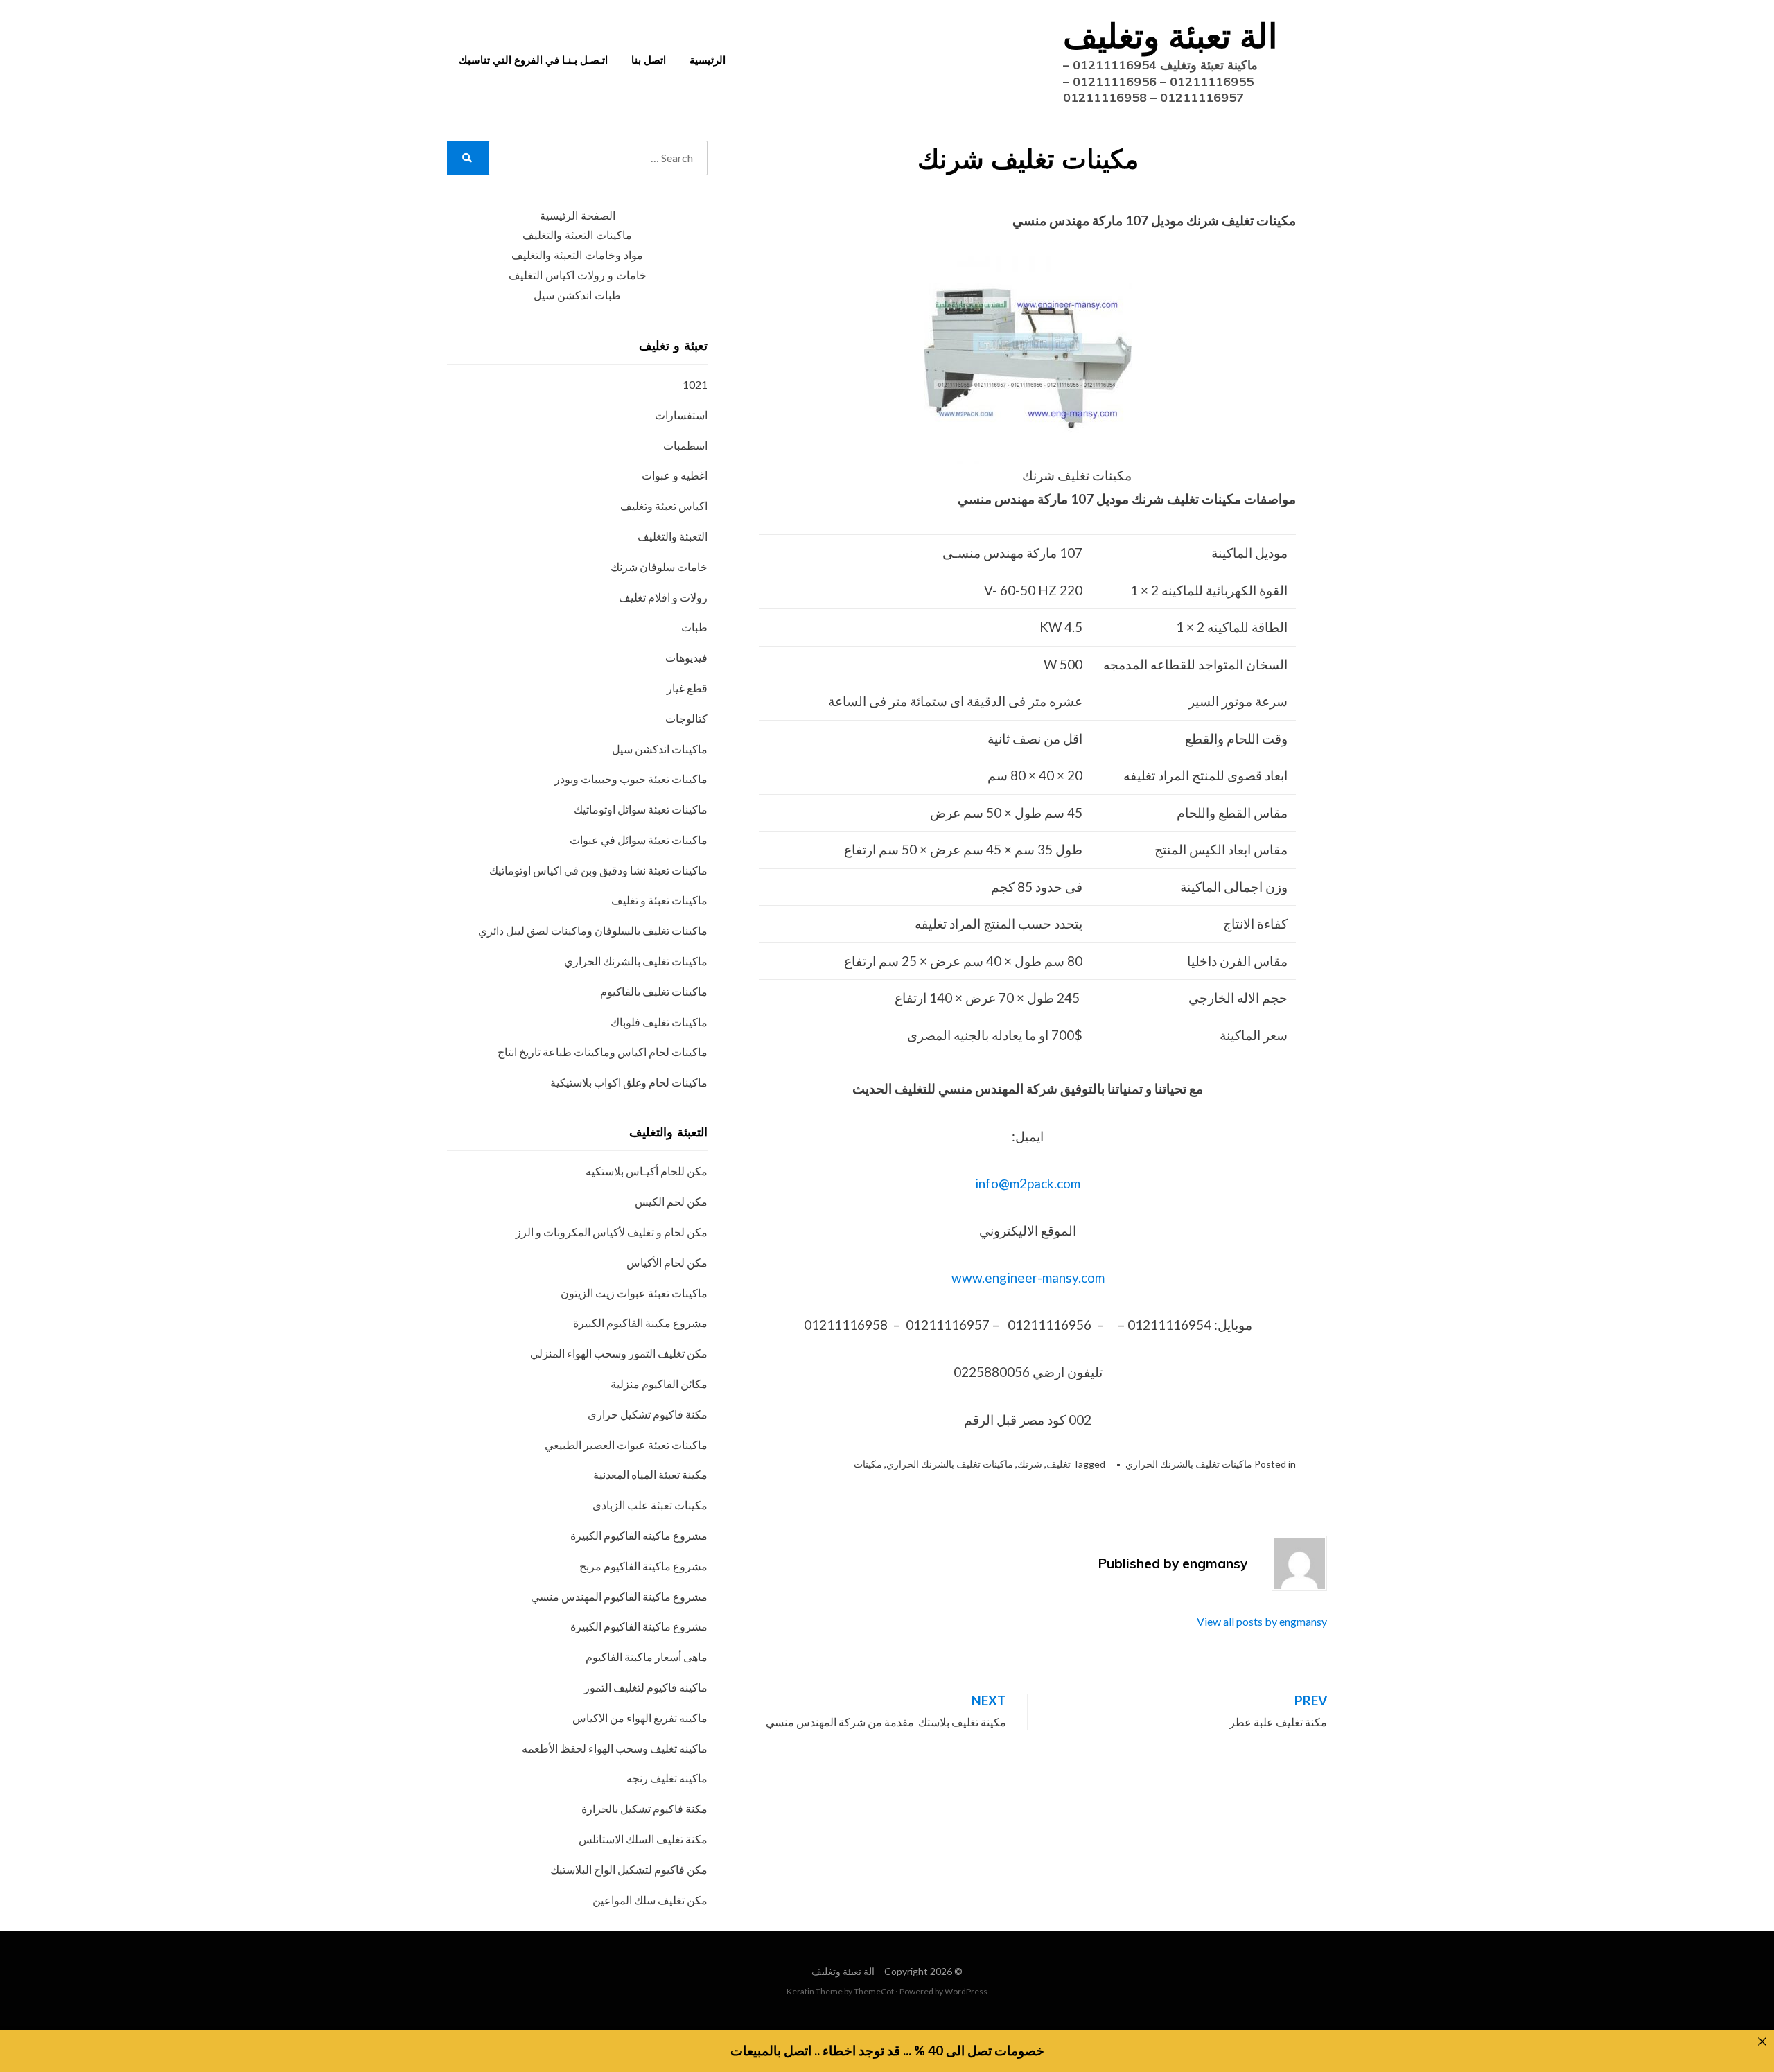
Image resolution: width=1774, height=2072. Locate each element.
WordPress (966, 1991)
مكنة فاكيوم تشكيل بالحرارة (644, 1808)
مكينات (868, 1464)
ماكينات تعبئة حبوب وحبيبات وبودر (631, 779)
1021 (695, 384)
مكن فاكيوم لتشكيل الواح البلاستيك (629, 1869)
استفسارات (681, 415)
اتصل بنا (649, 60)
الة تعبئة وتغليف (1170, 35)
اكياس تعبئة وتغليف (664, 506)
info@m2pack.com (1028, 1183)
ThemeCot (874, 1991)
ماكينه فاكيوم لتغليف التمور (646, 1687)
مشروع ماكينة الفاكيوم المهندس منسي (619, 1596)
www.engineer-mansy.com (1028, 1278)
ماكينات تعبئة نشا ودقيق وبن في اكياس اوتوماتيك (598, 870)
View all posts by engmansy (1262, 1621)
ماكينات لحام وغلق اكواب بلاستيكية (629, 1082)
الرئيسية (708, 60)
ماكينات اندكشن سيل (660, 749)
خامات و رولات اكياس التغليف (578, 275)
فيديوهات (686, 657)
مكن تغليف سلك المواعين (650, 1900)
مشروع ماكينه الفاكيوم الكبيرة (639, 1535)
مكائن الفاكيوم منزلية (659, 1384)
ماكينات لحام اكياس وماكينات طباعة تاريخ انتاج (603, 1052)
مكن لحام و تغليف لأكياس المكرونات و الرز (612, 1232)
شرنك (1030, 1464)
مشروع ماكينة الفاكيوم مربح (643, 1566)
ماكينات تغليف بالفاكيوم (654, 991)
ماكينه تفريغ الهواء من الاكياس (640, 1718)
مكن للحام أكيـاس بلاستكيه (647, 1171)
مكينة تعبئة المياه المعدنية (650, 1474)
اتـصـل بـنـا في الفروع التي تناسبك (533, 60)
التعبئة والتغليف (673, 536)
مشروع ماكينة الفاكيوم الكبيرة (639, 1626)
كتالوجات (686, 718)
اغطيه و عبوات (675, 475)
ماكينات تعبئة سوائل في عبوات (639, 840)
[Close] (1762, 2042)
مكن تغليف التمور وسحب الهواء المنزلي (619, 1353)
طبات (694, 627)
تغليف (1059, 1464)
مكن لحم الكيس (671, 1201)
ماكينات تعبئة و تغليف (659, 900)
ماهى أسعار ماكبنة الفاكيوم (647, 1657)
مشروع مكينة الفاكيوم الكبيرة (640, 1323)
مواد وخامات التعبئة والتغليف (577, 255)
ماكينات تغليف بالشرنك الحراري (1189, 1464)
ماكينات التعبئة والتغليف (577, 235)
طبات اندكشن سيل (577, 296)
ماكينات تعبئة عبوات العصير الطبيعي (626, 1445)
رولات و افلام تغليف (663, 597)
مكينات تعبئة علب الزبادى (650, 1505)
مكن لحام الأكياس (667, 1262)
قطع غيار (687, 688)
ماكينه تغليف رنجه (667, 1778)
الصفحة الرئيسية (578, 216)
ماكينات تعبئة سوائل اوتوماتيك (641, 809)
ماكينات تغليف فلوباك (659, 1022)
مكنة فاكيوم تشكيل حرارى (648, 1414)
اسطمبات (685, 445)
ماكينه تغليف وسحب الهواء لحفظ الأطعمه (615, 1748)
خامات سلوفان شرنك (659, 567)
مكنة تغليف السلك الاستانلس (643, 1839)
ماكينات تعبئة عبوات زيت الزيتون (634, 1293)
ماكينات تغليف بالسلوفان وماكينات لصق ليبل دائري (593, 930)
